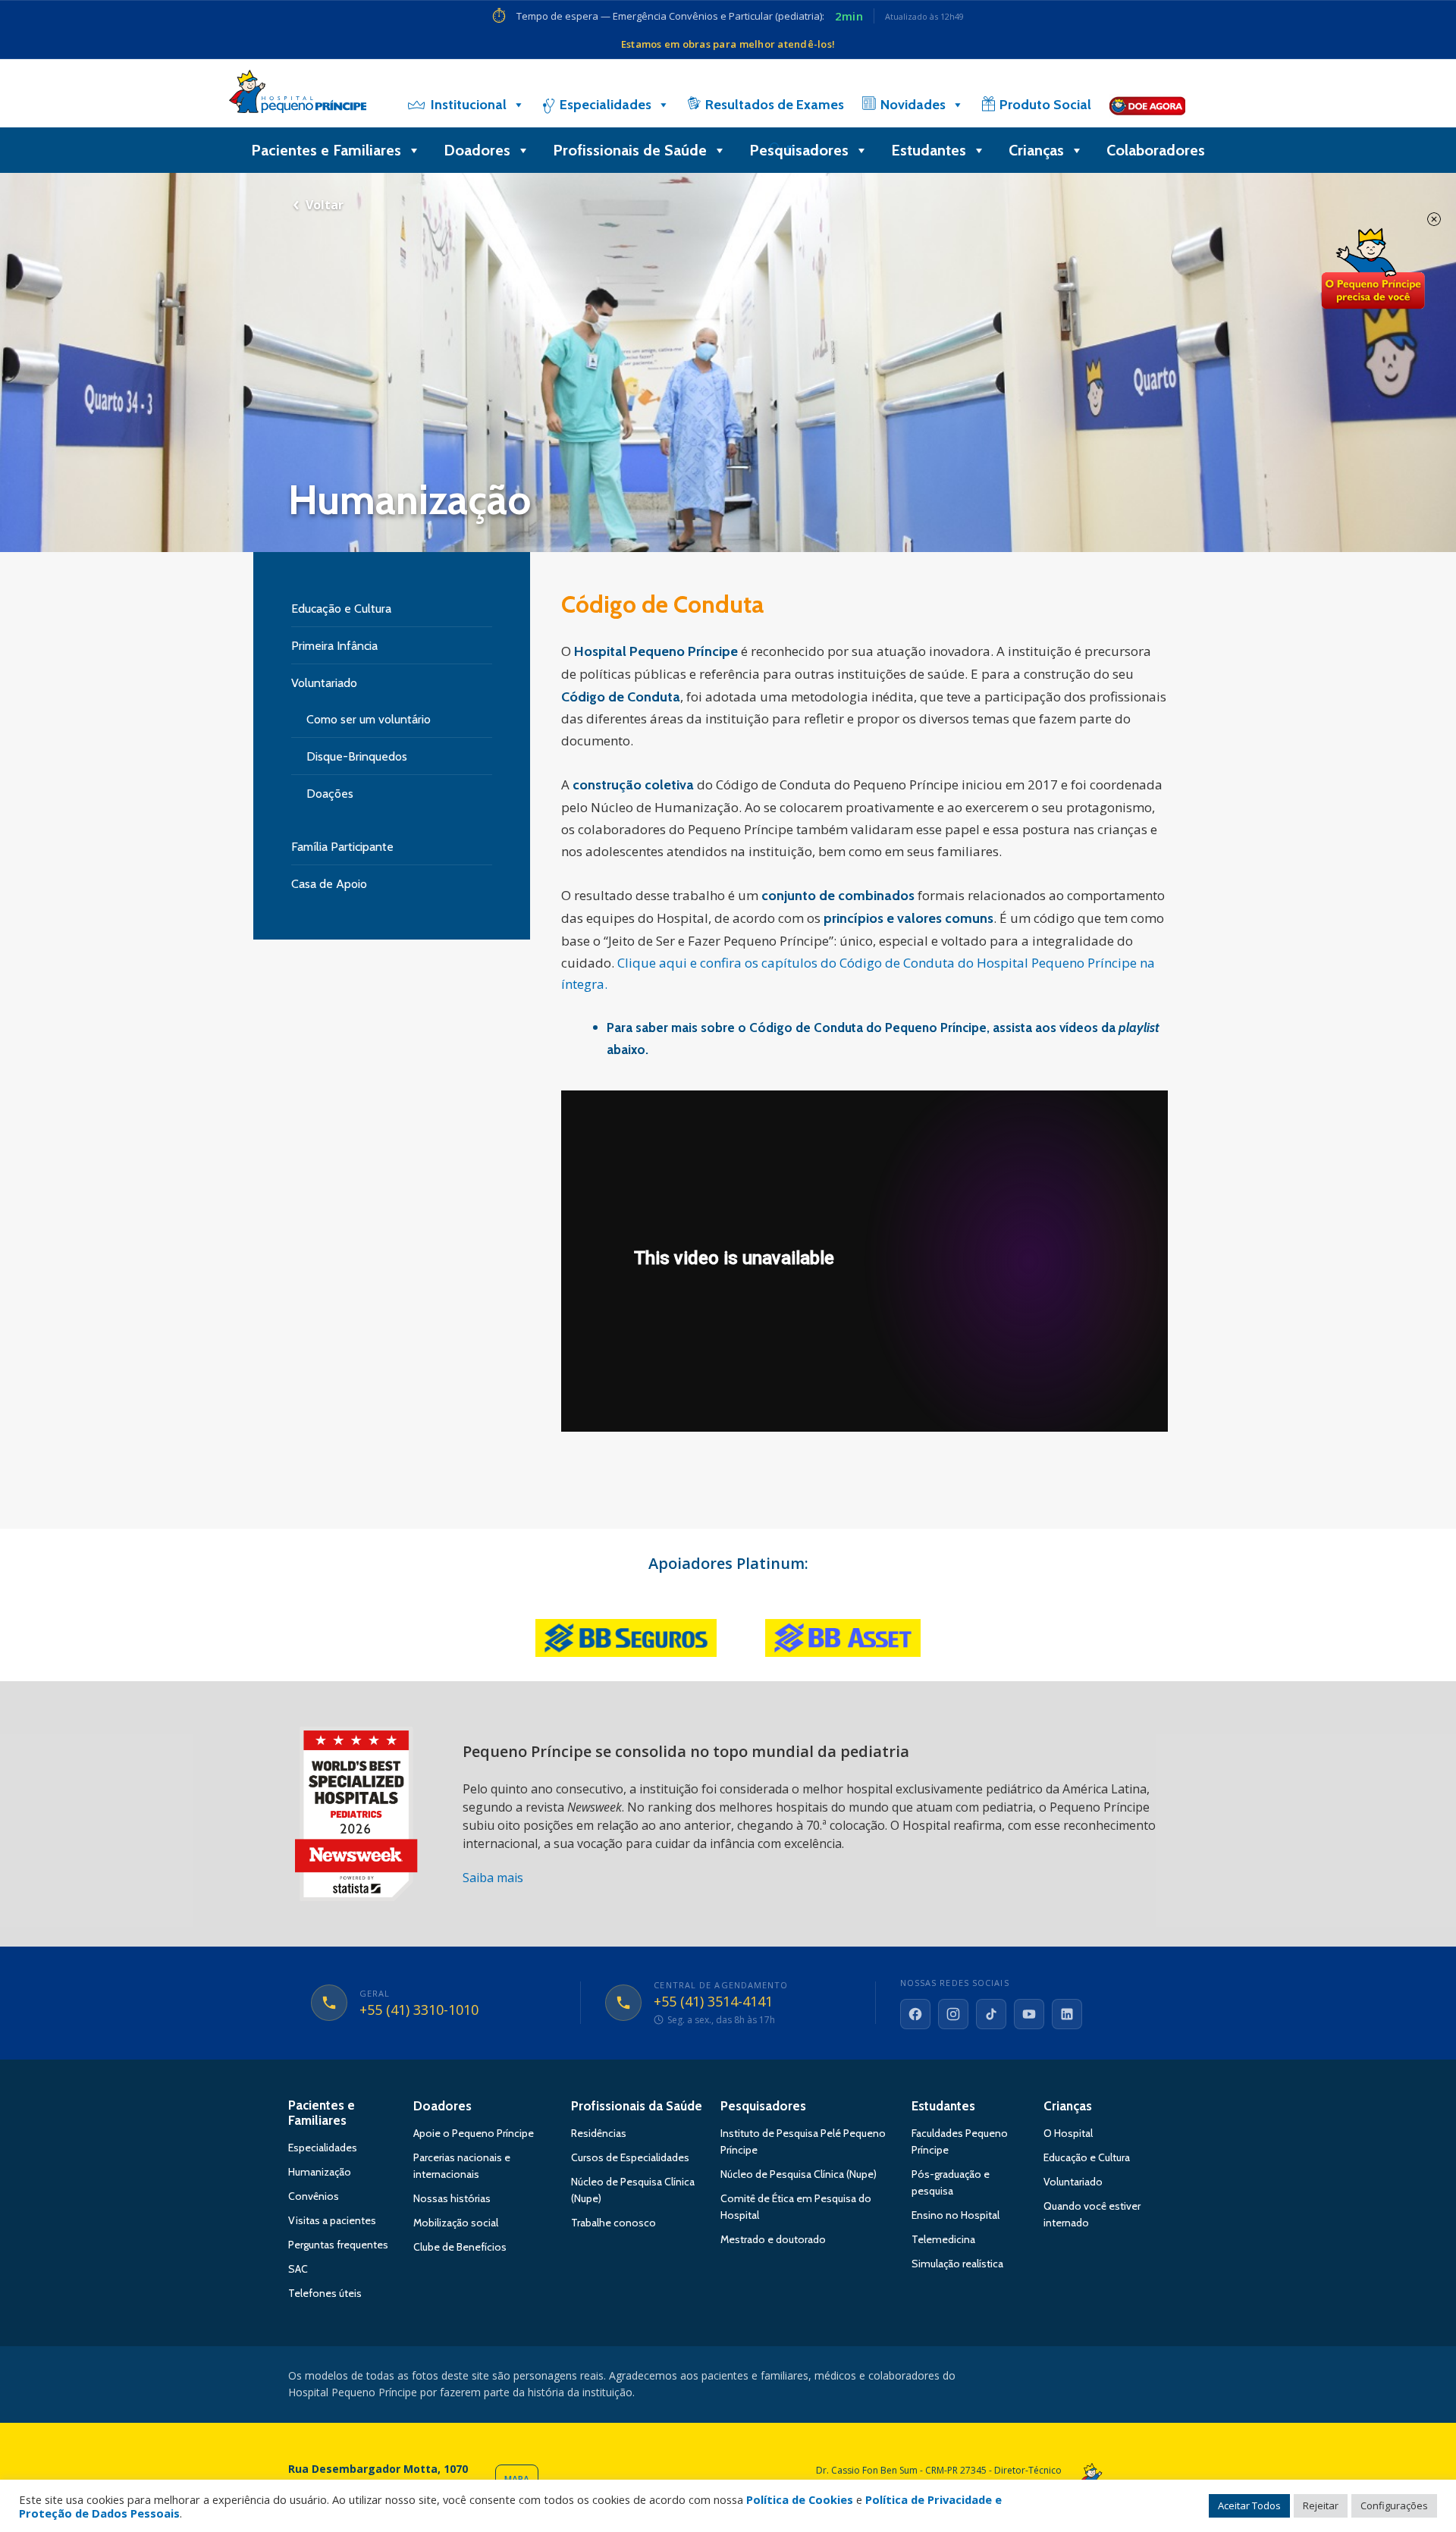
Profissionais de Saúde (630, 150)
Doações (330, 794)
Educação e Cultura (341, 609)
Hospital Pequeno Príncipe (298, 95)
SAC (298, 2269)
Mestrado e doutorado (773, 2239)
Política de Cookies (800, 2499)
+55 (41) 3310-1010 (419, 2010)
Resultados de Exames (775, 105)
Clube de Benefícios (460, 2247)
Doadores (477, 150)
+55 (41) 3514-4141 (713, 2002)
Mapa (517, 2479)
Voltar (325, 205)
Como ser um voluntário (369, 719)
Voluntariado (324, 683)
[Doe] (1147, 105)
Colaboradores (1156, 150)
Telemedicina (943, 2239)
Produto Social (1045, 105)
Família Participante (342, 847)
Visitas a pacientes (332, 2220)
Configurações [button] (1394, 2505)
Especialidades (606, 105)
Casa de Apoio (329, 884)
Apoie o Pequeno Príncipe (474, 2133)
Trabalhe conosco (613, 2223)
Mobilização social (456, 2223)
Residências (599, 2133)
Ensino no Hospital (955, 2215)
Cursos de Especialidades (630, 2157)
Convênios (314, 2196)
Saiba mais (493, 1878)
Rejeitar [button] (1321, 2505)
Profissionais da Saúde (637, 2106)
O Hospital (1068, 2133)
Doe (1373, 269)
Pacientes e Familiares (326, 150)
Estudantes (929, 150)
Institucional (469, 105)
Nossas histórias (452, 2198)
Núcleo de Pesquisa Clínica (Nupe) (799, 2174)
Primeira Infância (334, 646)
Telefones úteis (325, 2293)
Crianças (1036, 150)
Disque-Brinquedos (357, 756)
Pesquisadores (799, 150)
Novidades (913, 105)
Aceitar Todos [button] (1249, 2505)
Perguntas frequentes (338, 2245)
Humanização (320, 2172)
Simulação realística (957, 2264)
